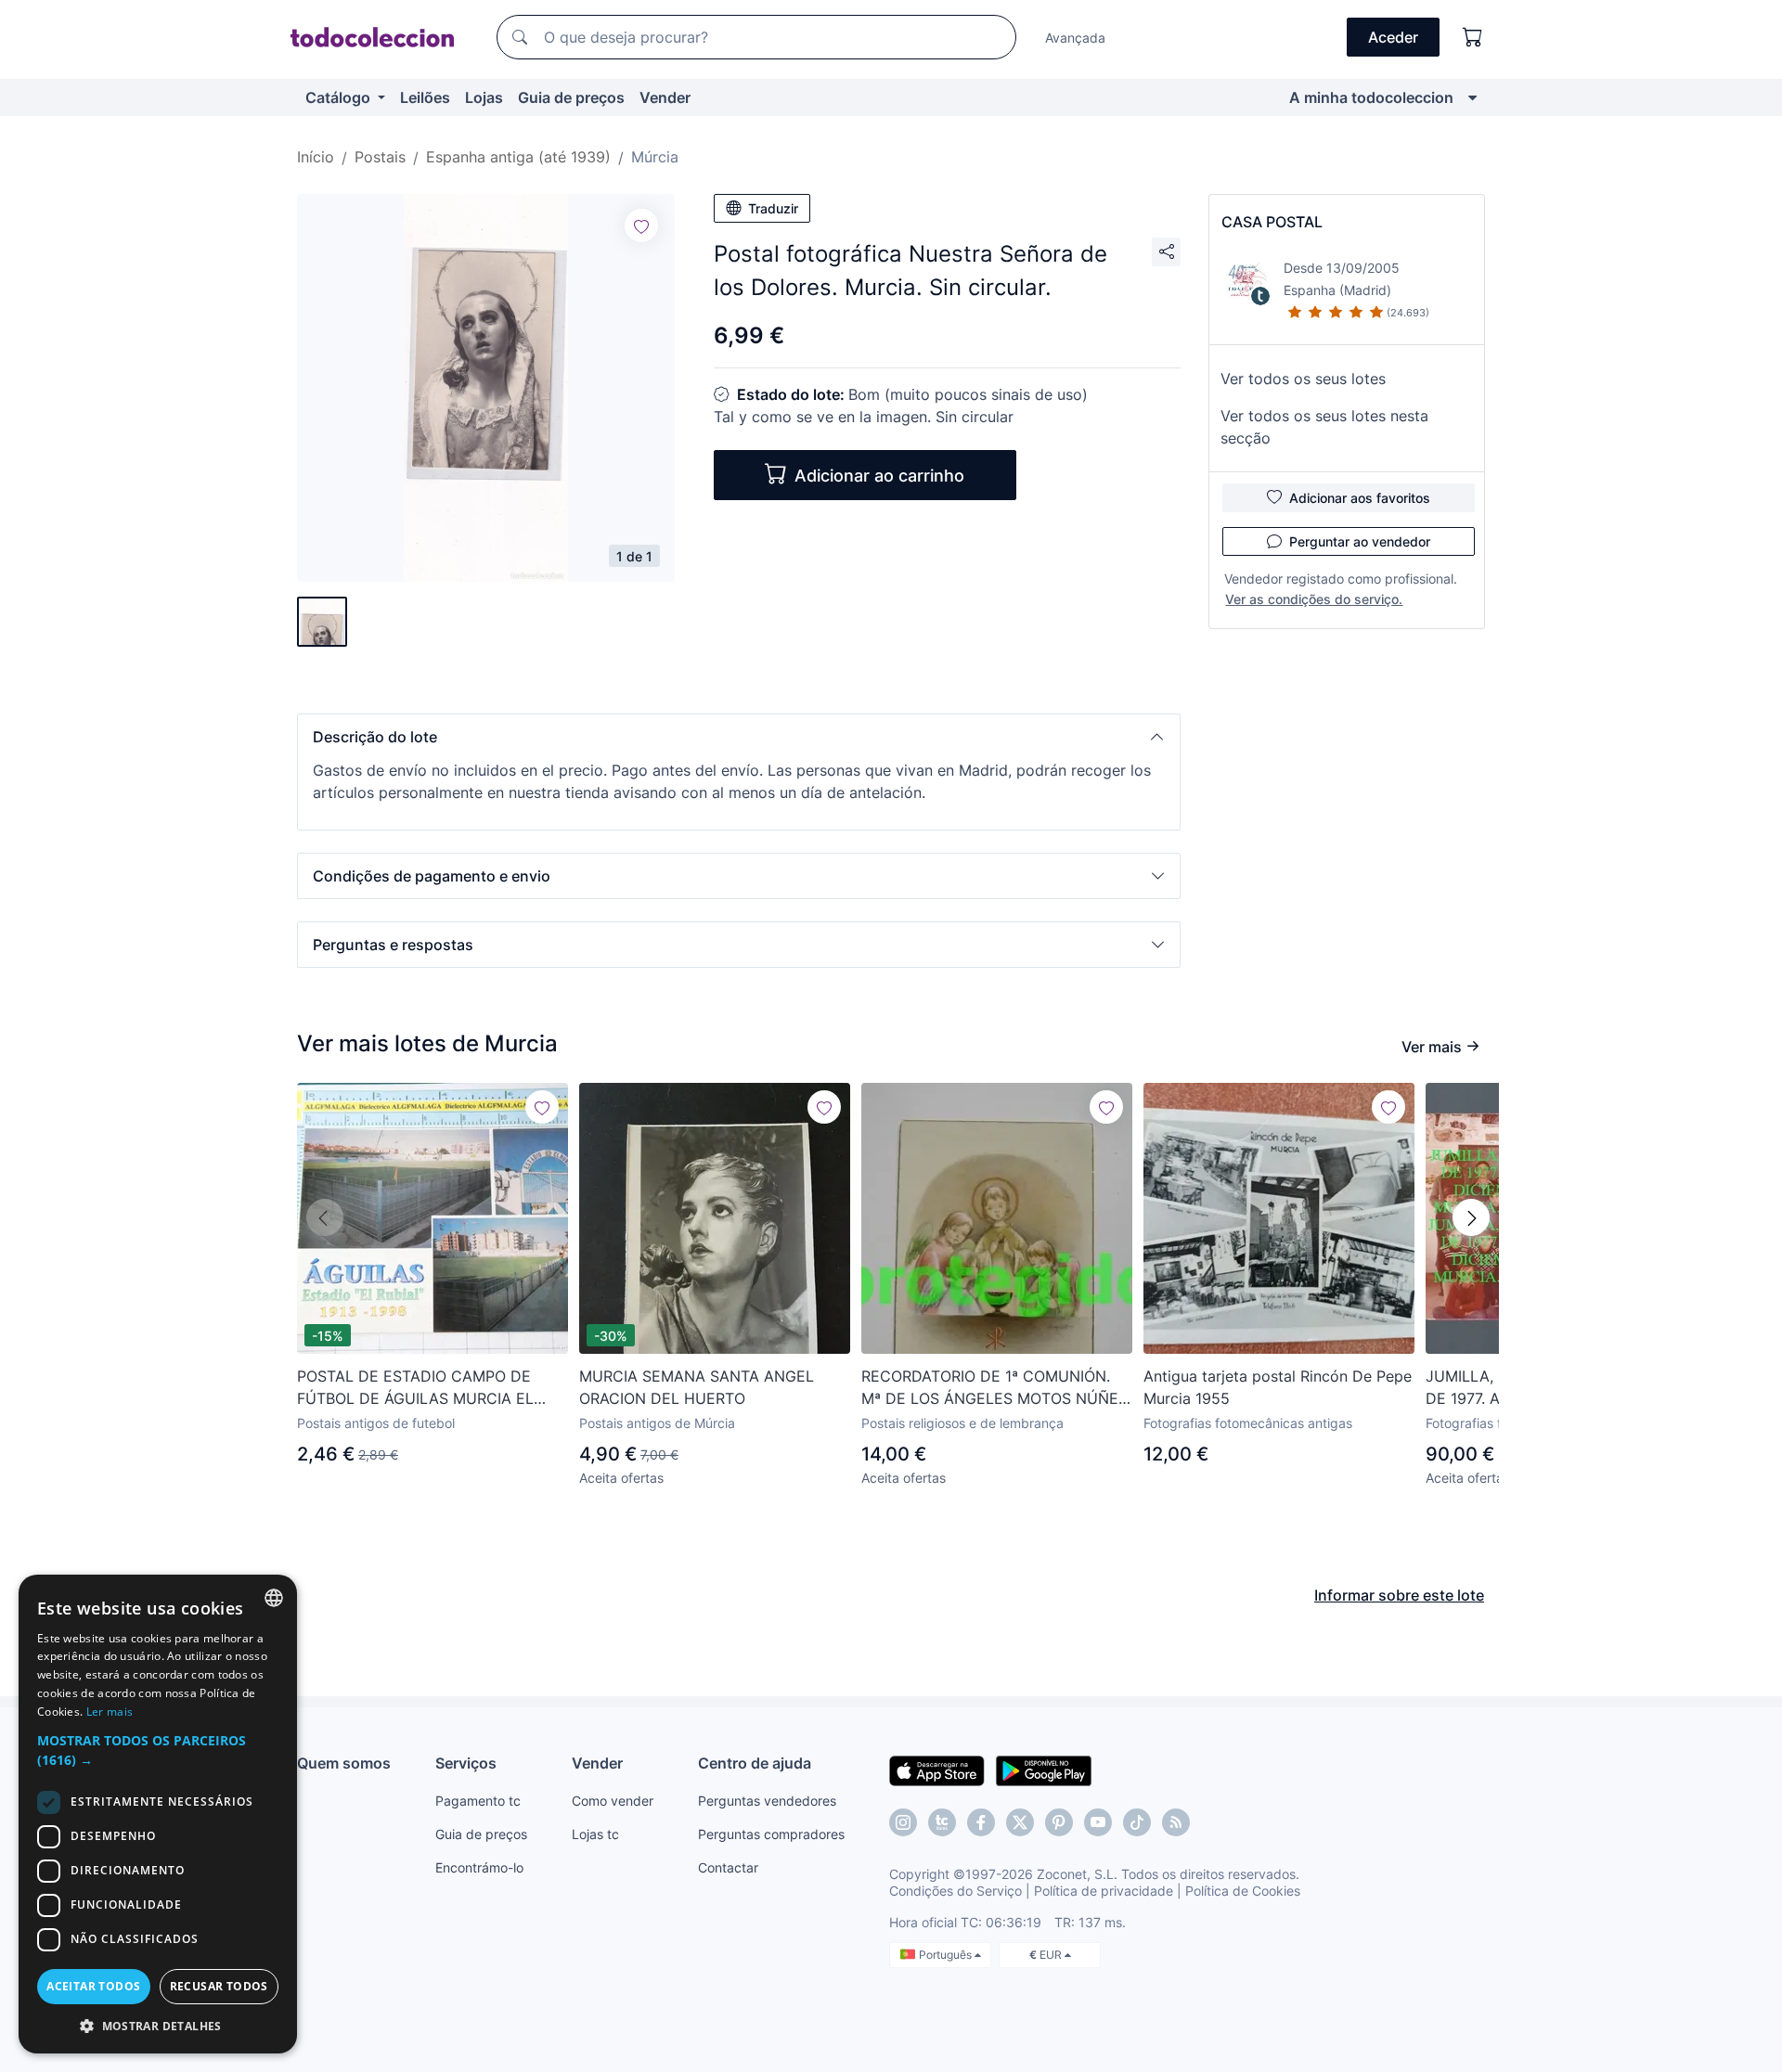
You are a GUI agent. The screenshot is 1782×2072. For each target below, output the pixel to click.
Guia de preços (571, 97)
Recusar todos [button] (219, 1986)
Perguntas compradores (771, 1834)
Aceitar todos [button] (93, 1986)
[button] (739, 737)
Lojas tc (595, 1834)
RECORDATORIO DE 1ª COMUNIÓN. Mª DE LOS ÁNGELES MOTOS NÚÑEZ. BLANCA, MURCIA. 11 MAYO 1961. (996, 1388)
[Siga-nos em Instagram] (903, 1822)
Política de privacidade (1104, 1891)
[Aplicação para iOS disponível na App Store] (937, 1770)
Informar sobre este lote (1399, 1595)
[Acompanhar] (641, 225)
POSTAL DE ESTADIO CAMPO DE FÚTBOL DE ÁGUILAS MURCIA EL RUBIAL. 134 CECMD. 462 (415, 1388)
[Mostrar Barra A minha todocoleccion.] (1472, 97)
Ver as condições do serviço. (1314, 599)
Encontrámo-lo (479, 1867)
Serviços (466, 1763)
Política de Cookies (1243, 1891)
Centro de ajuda (755, 1763)
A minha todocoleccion (1371, 97)
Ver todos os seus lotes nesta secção (1324, 427)
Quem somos (344, 1763)
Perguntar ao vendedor (1360, 541)
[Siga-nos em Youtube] (1098, 1822)
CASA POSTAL (1272, 222)
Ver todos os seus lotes (1303, 379)
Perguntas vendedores (767, 1801)
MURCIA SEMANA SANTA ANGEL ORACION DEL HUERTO (697, 1387)
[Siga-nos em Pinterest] (1059, 1822)
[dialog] (158, 1814)
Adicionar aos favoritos (1360, 498)
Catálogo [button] (340, 97)
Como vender (613, 1801)
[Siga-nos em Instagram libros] (942, 1822)
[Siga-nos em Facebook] (981, 1822)
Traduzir (773, 208)
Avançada (1075, 38)
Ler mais (110, 1712)
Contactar (728, 1867)
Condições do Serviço (956, 1891)
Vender (665, 97)
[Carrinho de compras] (1473, 37)
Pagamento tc (478, 1801)
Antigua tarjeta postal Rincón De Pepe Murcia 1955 (1278, 1387)
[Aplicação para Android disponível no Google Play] (1044, 1770)
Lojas (484, 97)
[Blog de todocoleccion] (1176, 1822)
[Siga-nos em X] (1020, 1822)
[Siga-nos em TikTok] (1137, 1822)
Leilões (425, 97)
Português (947, 1955)
